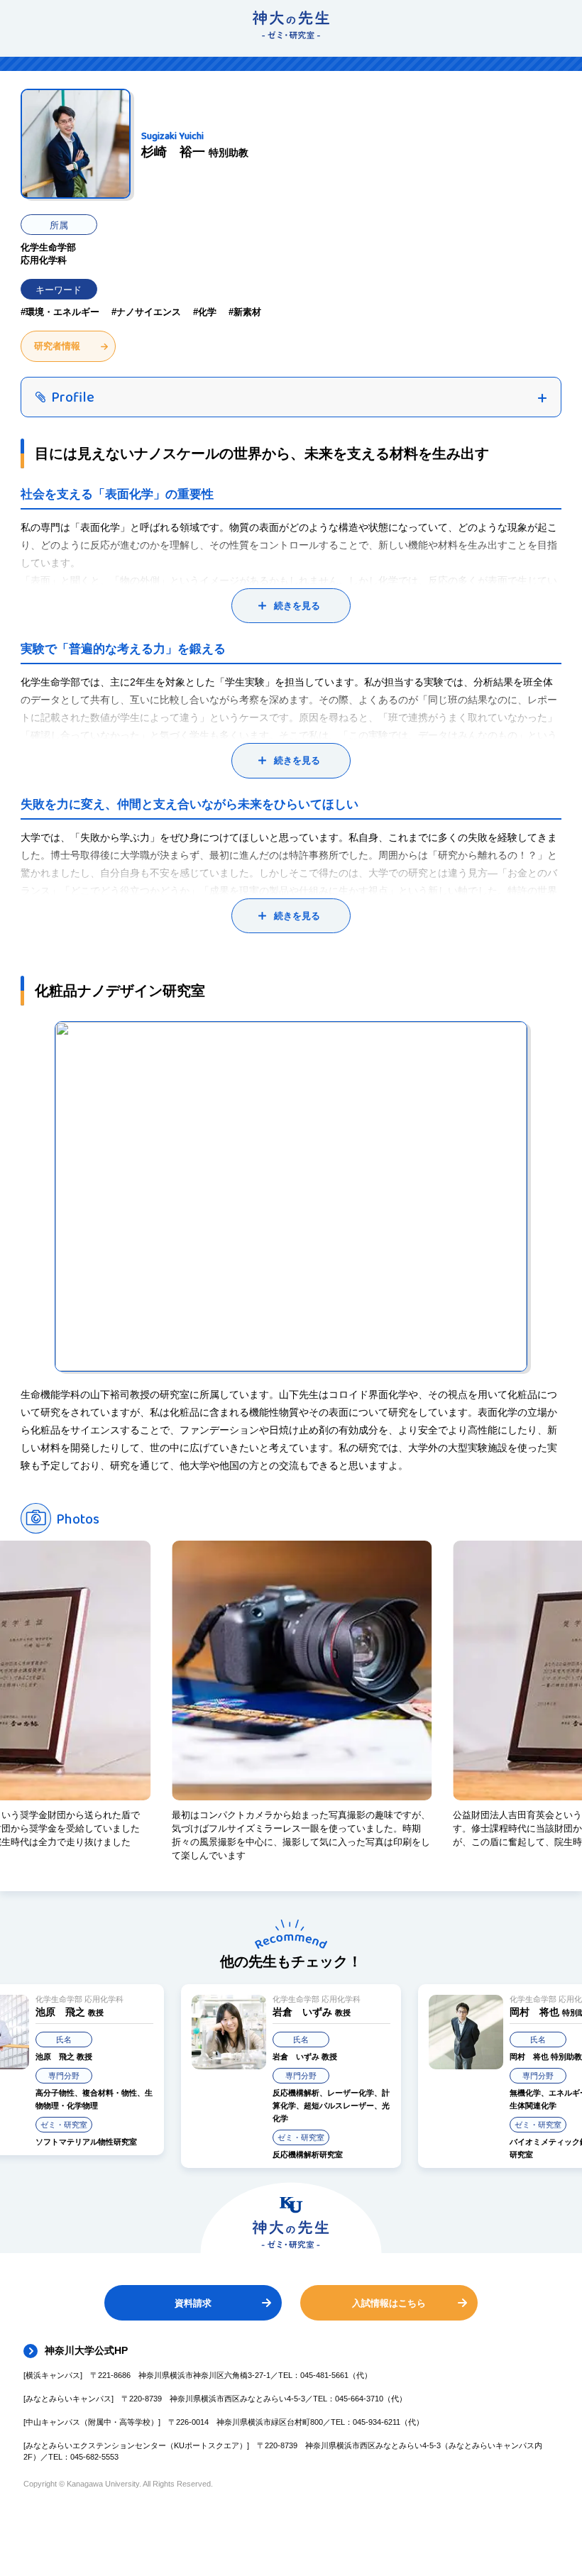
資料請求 (193, 2303)
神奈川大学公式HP (86, 2350)
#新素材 (245, 312)
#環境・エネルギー (60, 312)
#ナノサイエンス (146, 312)
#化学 (205, 312)
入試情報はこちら (389, 2303)
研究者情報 (57, 346)
